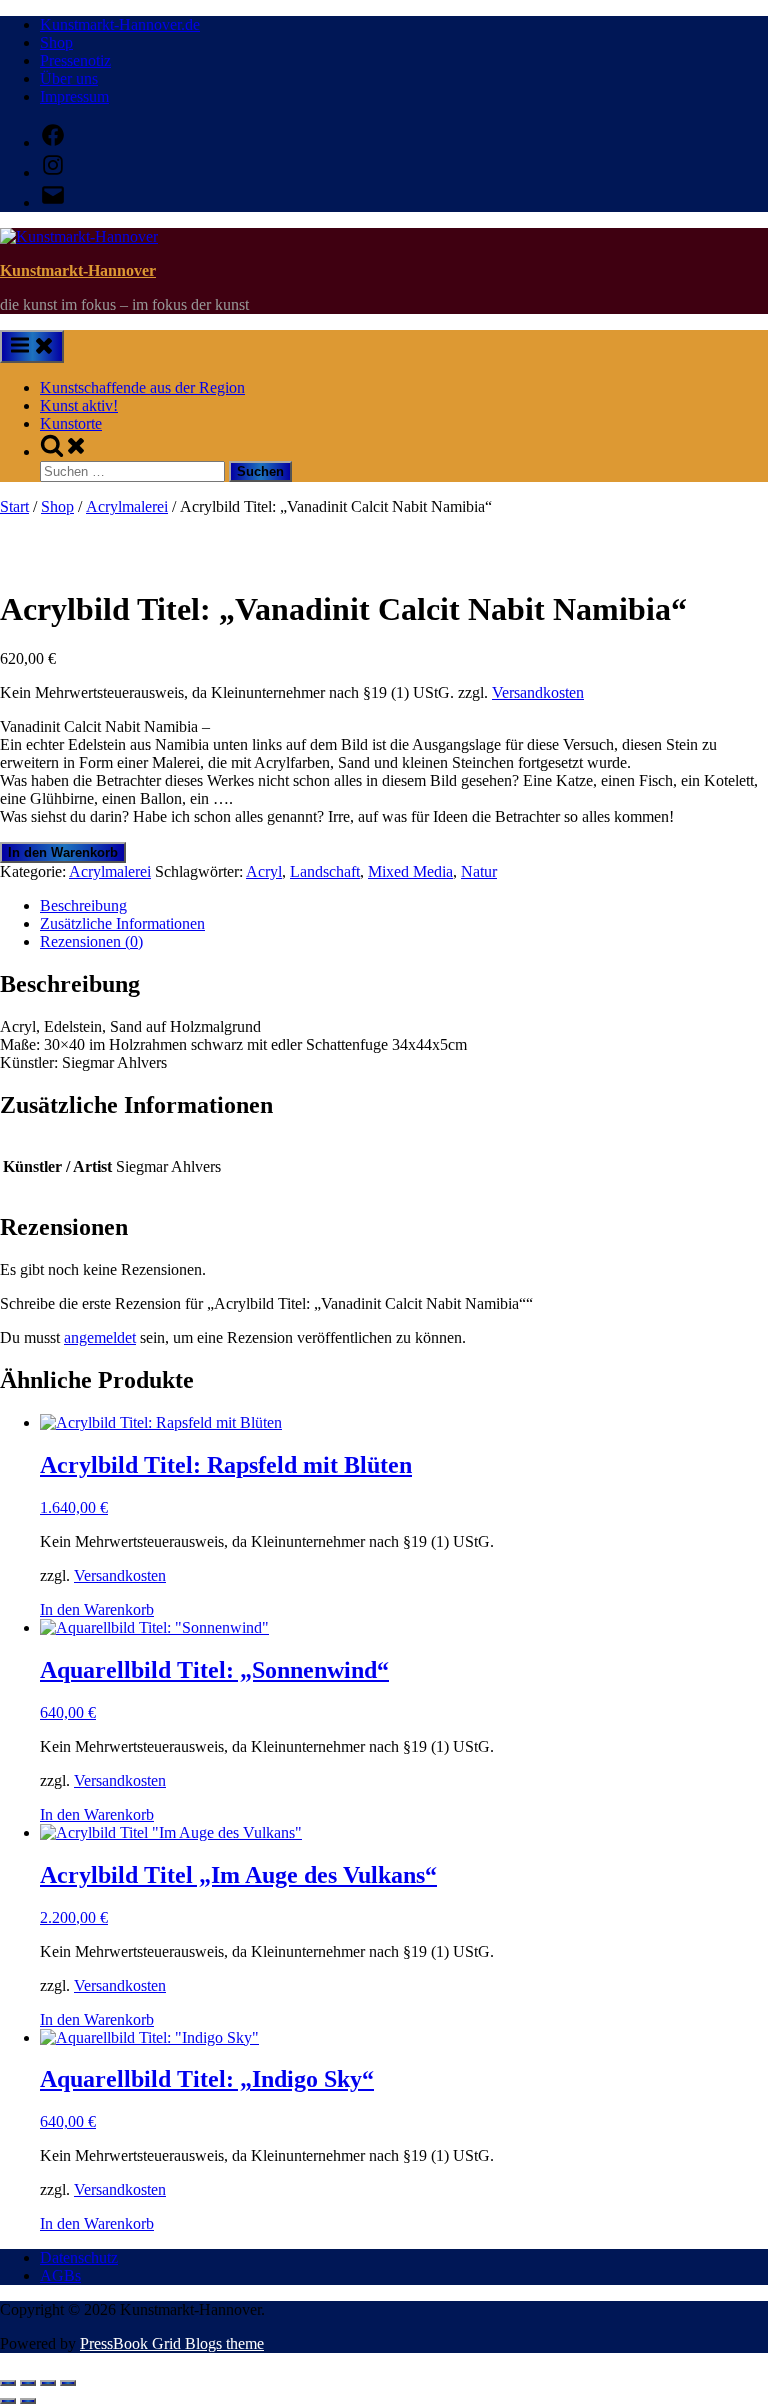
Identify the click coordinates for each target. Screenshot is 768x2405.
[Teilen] (48, 2383)
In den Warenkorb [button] (97, 1609)
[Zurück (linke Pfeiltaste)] (8, 2401)
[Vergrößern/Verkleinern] (8, 2383)
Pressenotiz (75, 60)
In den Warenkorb (63, 852)
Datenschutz (79, 2257)
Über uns (69, 78)
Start (14, 506)
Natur (479, 871)
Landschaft (325, 871)
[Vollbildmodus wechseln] (28, 2383)
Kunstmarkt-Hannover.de (120, 24)
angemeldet (100, 1337)
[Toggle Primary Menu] (32, 346)
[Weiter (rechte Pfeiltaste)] (28, 2401)
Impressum (74, 96)
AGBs (60, 2275)
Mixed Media (410, 871)
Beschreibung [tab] (83, 905)
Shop (56, 42)
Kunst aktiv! (79, 405)
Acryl (264, 871)
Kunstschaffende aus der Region (142, 387)
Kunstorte (71, 423)
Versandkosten (538, 692)
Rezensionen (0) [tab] (91, 941)
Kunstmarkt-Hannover (78, 270)
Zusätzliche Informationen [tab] (122, 923)
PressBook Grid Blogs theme (172, 2343)
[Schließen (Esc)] (68, 2383)
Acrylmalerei (127, 506)
